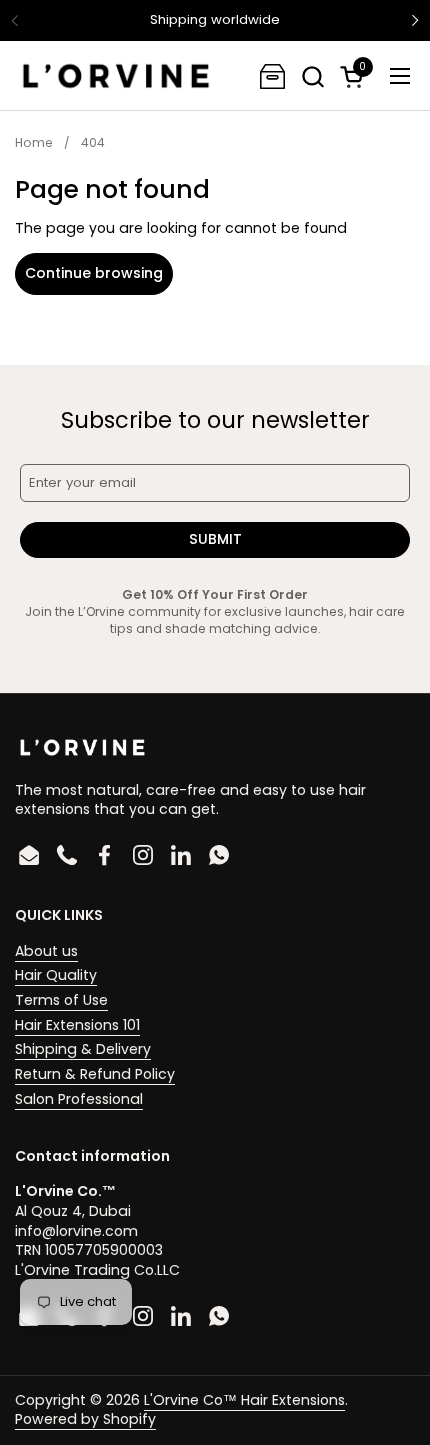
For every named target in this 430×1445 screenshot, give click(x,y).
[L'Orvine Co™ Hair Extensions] (116, 76)
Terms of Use (61, 1000)
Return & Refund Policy (95, 1074)
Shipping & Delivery (83, 1049)
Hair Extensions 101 (77, 1025)
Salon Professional (79, 1099)
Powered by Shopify (85, 1419)
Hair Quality (56, 975)
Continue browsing (94, 273)
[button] (312, 76)
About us (46, 951)
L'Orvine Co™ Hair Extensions (244, 1400)
